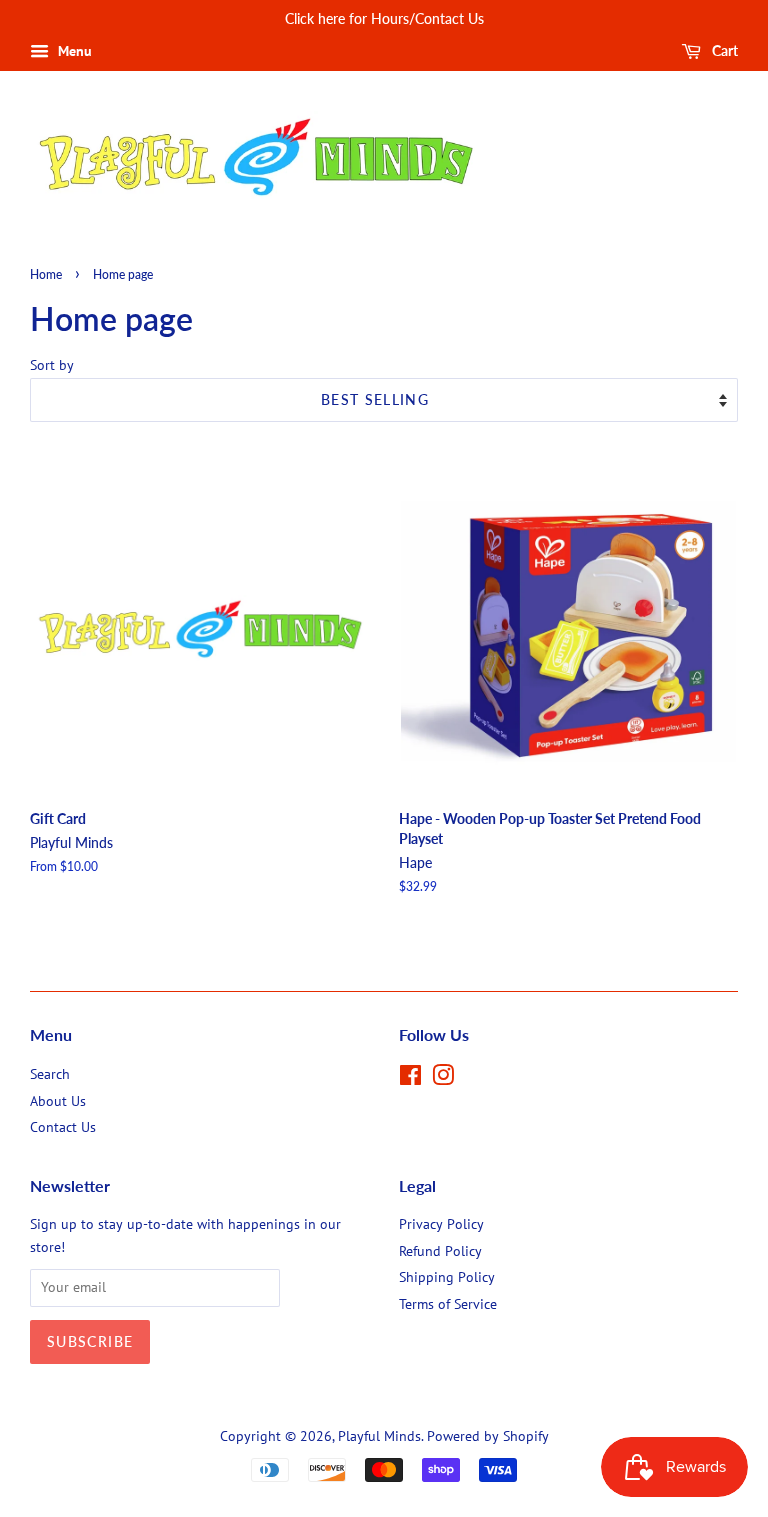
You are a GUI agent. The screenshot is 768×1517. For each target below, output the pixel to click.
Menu (73, 51)
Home (46, 274)
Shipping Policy (447, 1277)
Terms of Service (448, 1304)
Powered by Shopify (488, 1436)
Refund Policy (440, 1251)
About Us (58, 1101)
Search (50, 1074)
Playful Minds (379, 1436)
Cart (723, 50)
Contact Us (63, 1127)
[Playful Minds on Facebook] (410, 1079)
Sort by (52, 364)
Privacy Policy (441, 1224)
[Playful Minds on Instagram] (443, 1079)
